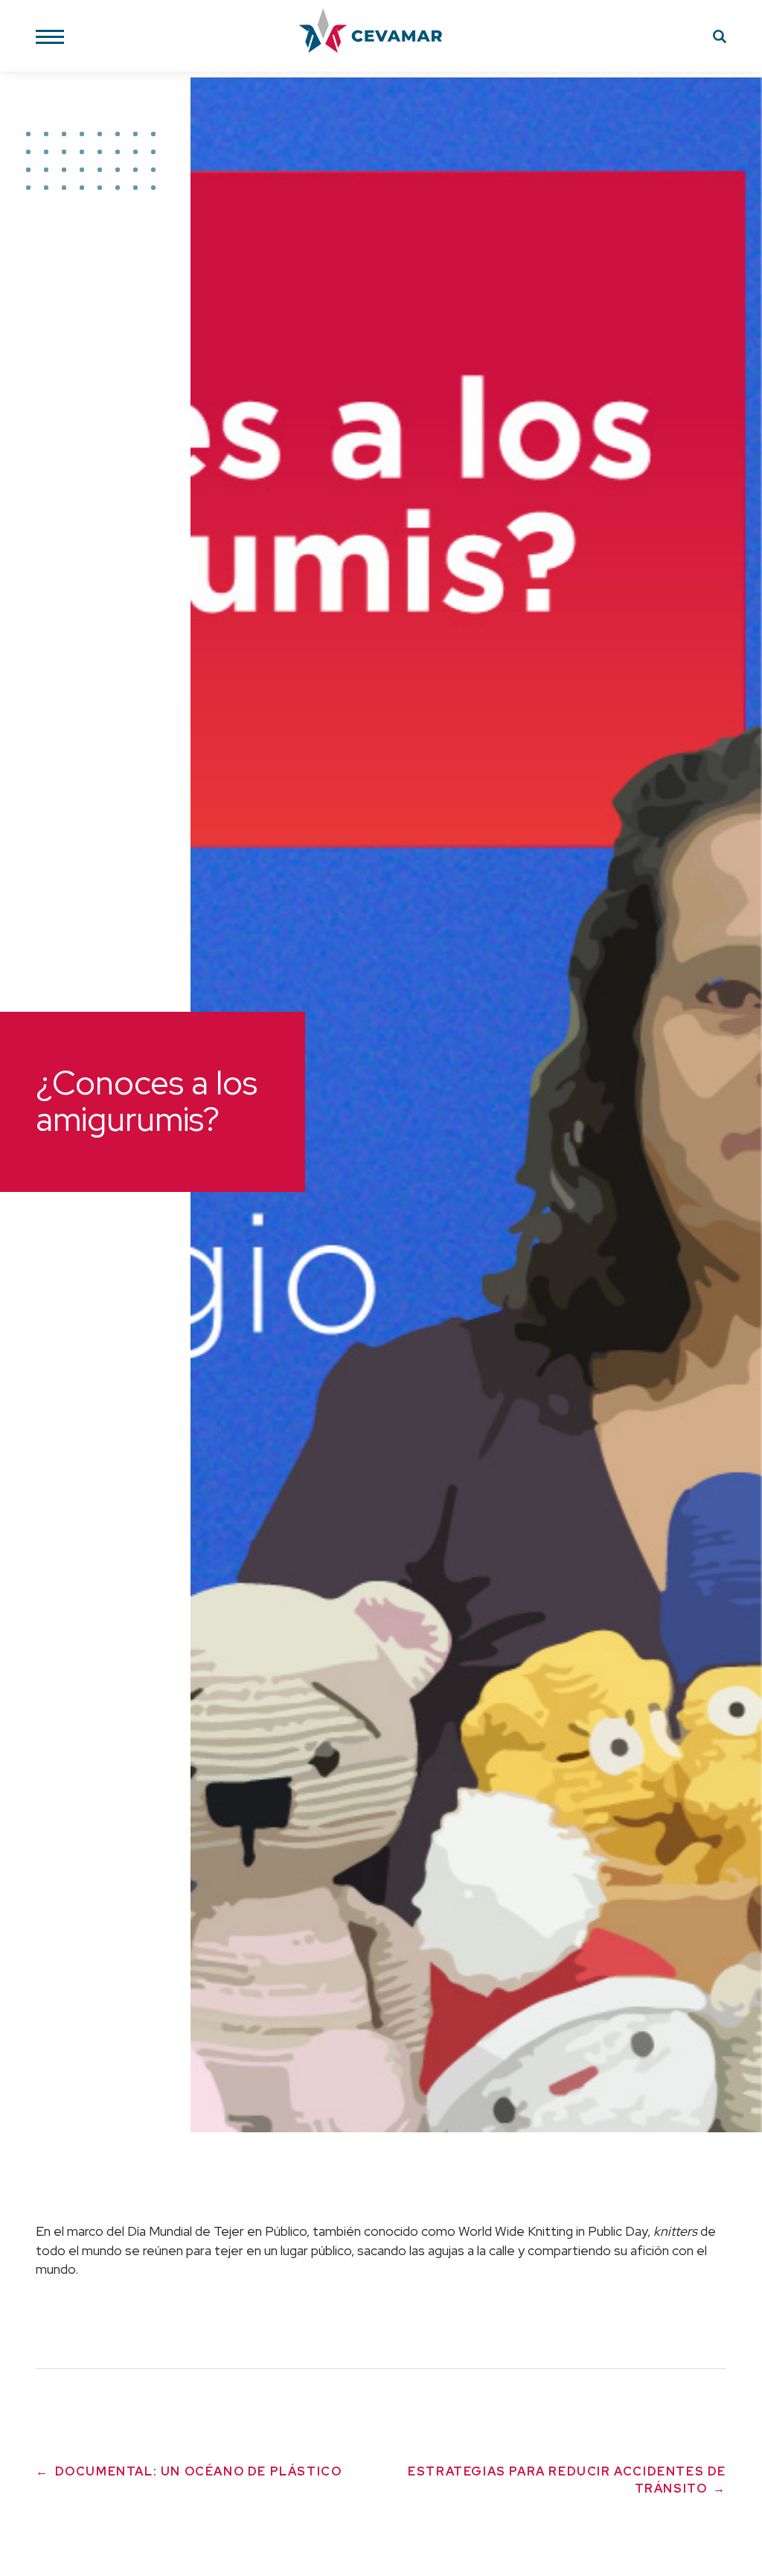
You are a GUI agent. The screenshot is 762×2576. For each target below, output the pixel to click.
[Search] (720, 39)
